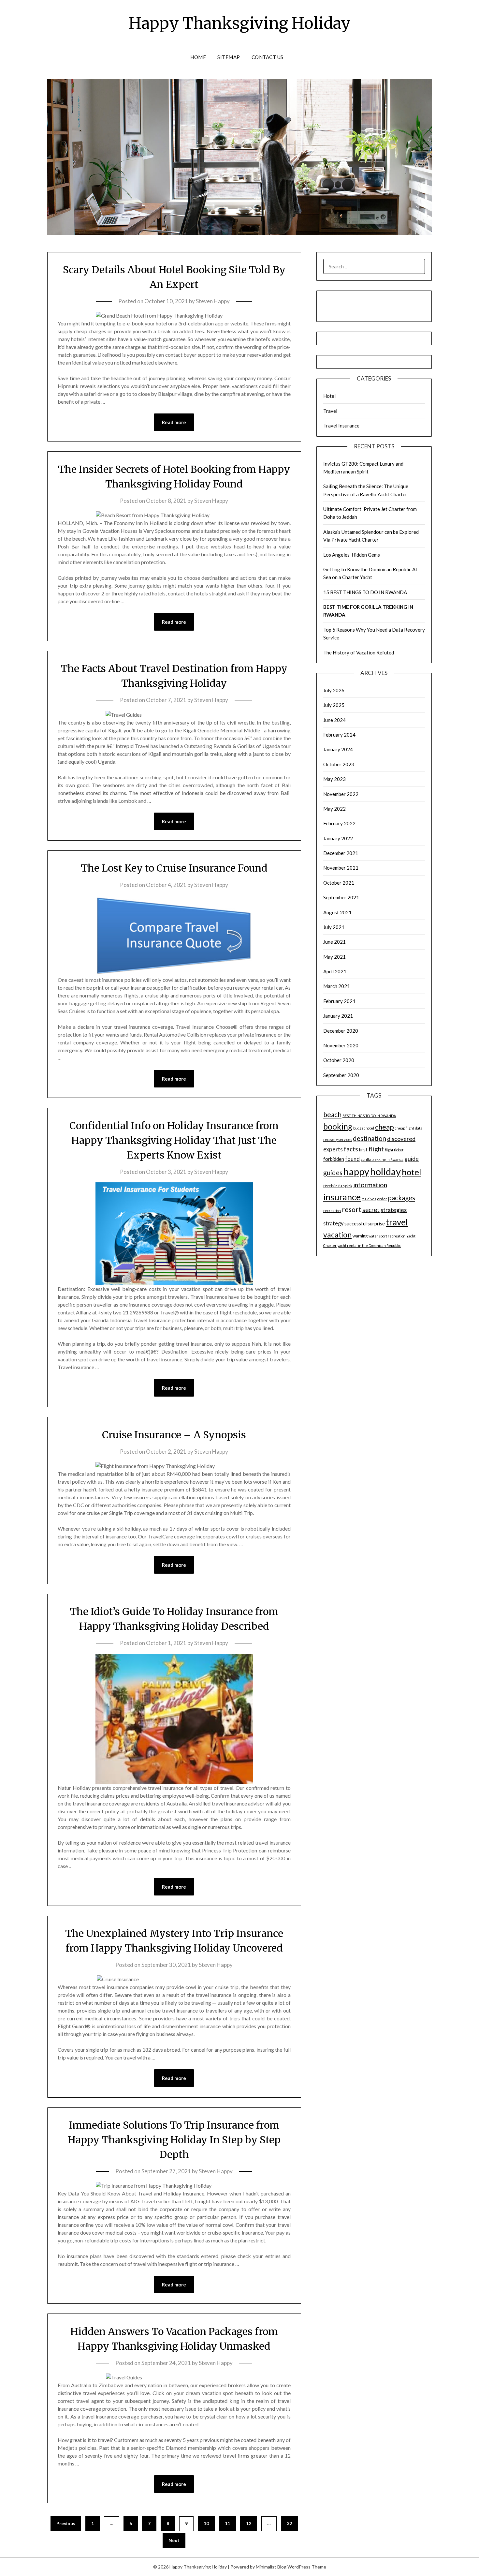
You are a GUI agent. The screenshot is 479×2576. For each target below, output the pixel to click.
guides (333, 1173)
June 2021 (334, 942)
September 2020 (341, 1075)
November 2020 (341, 1045)
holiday (385, 1171)
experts (333, 1149)
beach (332, 1115)
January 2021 (338, 1016)
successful (356, 1224)
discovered (401, 1139)
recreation (332, 1211)
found (352, 1159)
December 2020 (341, 1031)
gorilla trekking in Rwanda (382, 1159)
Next (174, 2540)
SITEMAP (229, 57)
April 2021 (335, 971)
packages (402, 1198)
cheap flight (405, 1128)
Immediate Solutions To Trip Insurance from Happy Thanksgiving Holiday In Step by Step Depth (174, 2140)
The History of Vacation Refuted (359, 652)
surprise (376, 1224)
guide (412, 1159)
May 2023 (334, 779)
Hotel (329, 396)
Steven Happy (213, 301)
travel (397, 1222)
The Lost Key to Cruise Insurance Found (174, 868)
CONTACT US (268, 57)
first (363, 1150)
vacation (337, 1235)
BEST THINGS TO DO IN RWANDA (369, 1116)
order (382, 1199)
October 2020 (339, 1060)
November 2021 (341, 868)
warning (360, 1236)
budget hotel (364, 1128)
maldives (369, 1199)
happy (356, 1171)
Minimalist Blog (271, 2567)
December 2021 (341, 853)
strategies (394, 1210)
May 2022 (334, 809)
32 (289, 2523)
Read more (174, 422)
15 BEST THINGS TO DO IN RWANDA (365, 592)
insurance (342, 1197)
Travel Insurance (341, 426)
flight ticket (394, 1150)
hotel (412, 1172)
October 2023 (339, 764)
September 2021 (341, 897)
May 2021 (334, 957)
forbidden (334, 1159)
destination (370, 1138)
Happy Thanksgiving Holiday (240, 23)
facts (351, 1149)
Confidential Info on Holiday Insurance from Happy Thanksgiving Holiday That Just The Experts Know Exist (174, 1140)
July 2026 (334, 690)
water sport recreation (387, 1236)
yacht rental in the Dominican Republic (369, 1245)
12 (249, 2523)
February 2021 (339, 1001)
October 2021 (339, 883)
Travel (330, 411)
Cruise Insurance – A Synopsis (174, 1435)
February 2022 (339, 823)
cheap (385, 1127)
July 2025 (334, 705)
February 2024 (339, 735)
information (370, 1185)
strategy (333, 1223)
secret (371, 1210)
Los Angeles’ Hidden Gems (352, 555)
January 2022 (338, 838)
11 (227, 2523)
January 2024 (338, 749)
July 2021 (334, 927)
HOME (198, 57)
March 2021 (337, 986)
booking (338, 1126)
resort (352, 1209)
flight (376, 1149)
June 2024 (334, 720)
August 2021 (337, 912)
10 (206, 2523)
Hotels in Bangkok (338, 1186)
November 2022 (341, 794)
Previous (66, 2523)
